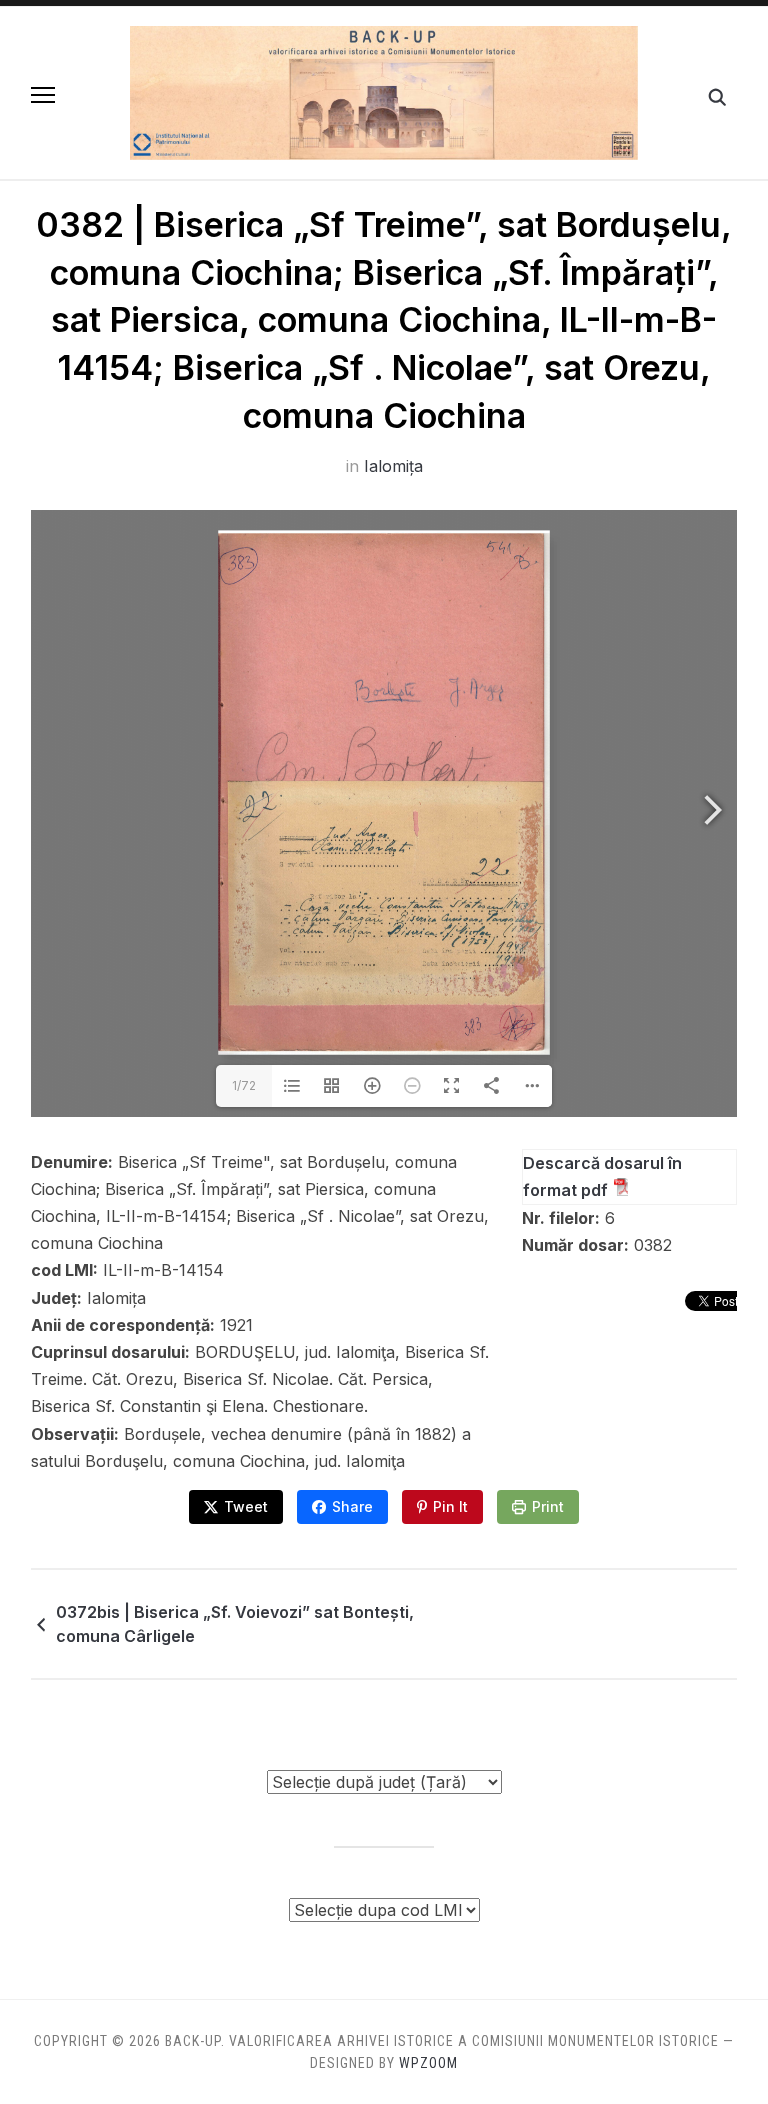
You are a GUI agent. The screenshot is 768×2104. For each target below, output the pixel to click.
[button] (43, 95)
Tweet (246, 1506)
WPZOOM (428, 2063)
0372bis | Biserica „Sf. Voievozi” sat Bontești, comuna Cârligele (235, 1624)
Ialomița (393, 466)
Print (548, 1506)
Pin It (450, 1506)
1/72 (244, 1085)
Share (352, 1506)
